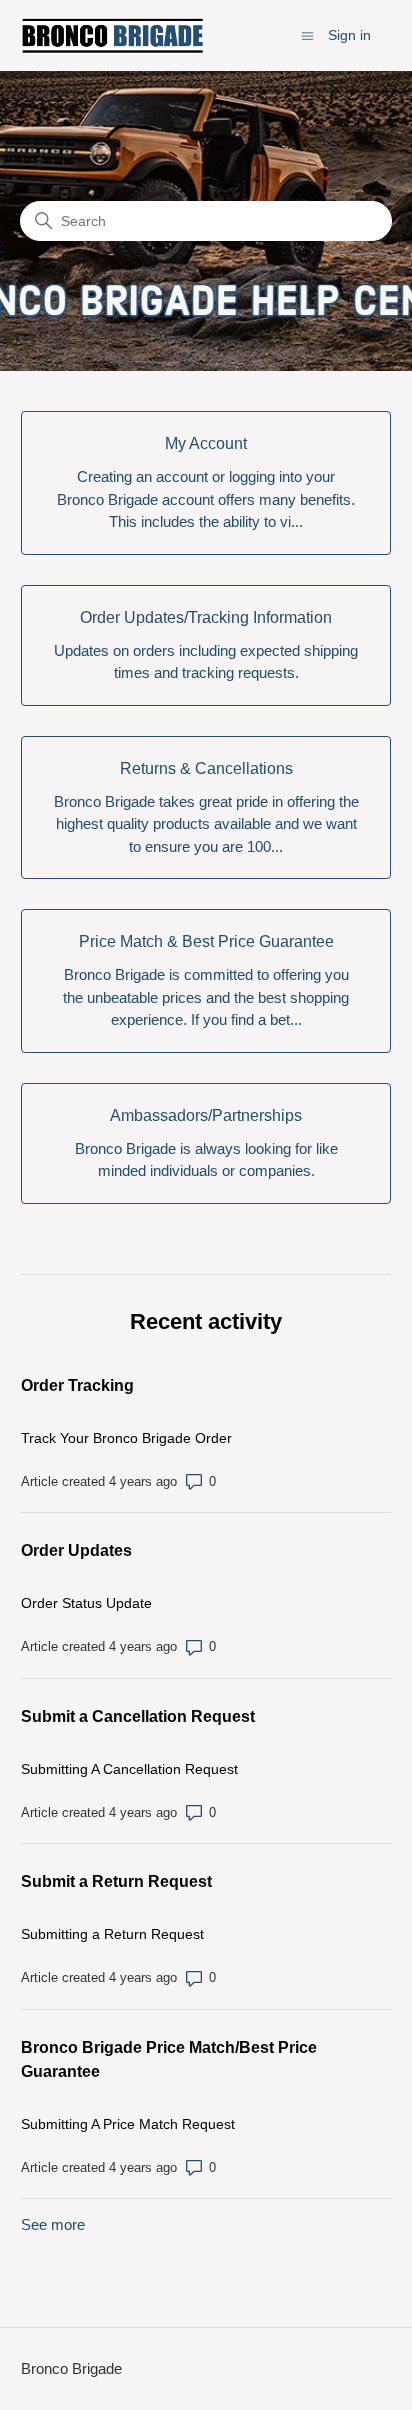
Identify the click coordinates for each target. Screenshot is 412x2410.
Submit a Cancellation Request (138, 1716)
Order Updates (76, 1550)
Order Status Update (86, 1603)
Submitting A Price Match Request (128, 2124)
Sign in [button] (349, 35)
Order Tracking (77, 1385)
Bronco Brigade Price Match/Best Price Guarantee (169, 2059)
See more (53, 2224)
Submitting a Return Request (112, 1934)
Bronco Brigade (71, 2368)
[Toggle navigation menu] (307, 34)
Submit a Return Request (116, 1881)
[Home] (112, 35)
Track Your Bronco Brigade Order (126, 1438)
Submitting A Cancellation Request (129, 1769)
